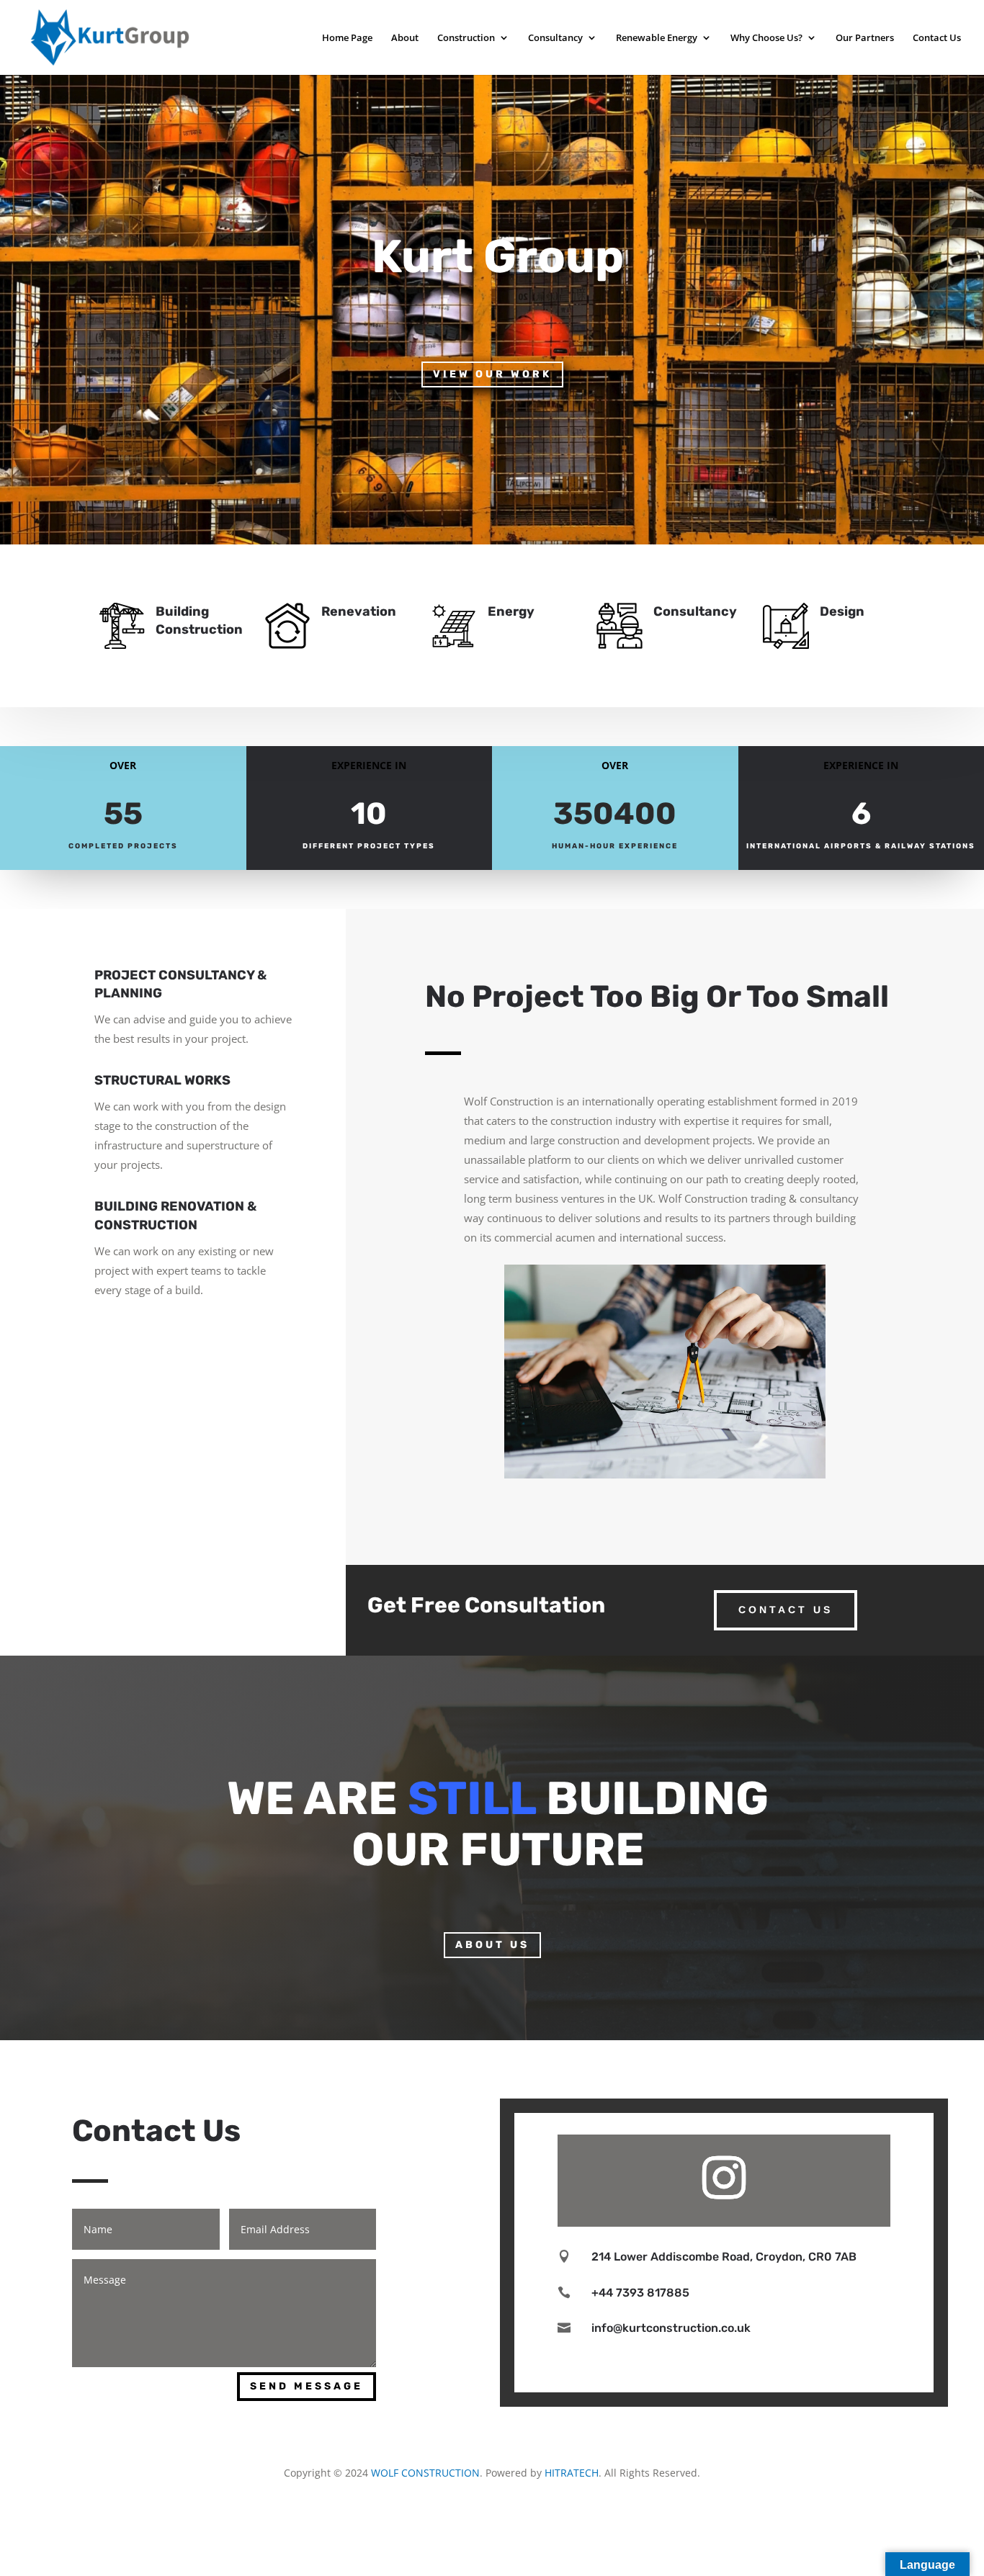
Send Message (307, 2386)
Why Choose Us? (766, 38)
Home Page (347, 38)
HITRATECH (572, 2473)
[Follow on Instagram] (724, 2178)
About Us (492, 1945)
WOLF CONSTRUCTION (425, 2473)
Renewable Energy (657, 38)
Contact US (786, 1610)
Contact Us (937, 38)
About (405, 38)
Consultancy (555, 38)
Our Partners (865, 38)
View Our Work (492, 374)
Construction (466, 38)
